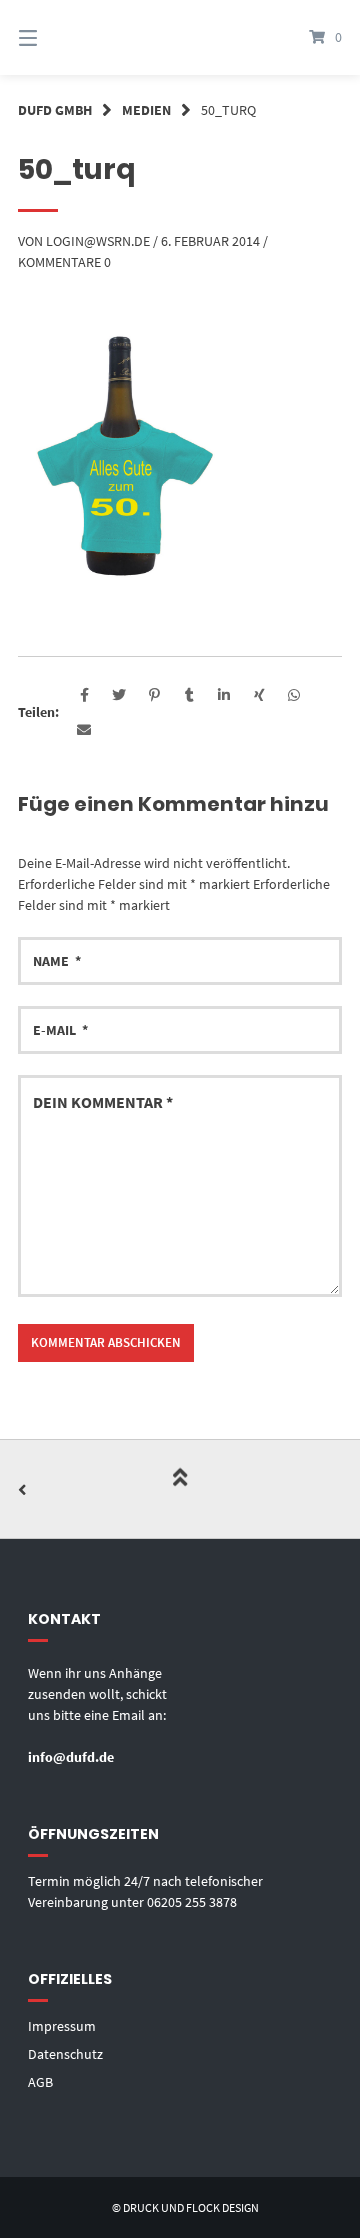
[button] (84, 695)
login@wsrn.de (98, 241)
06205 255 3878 (192, 1902)
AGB (40, 2082)
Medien (146, 110)
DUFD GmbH (55, 110)
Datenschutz (65, 2054)
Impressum (62, 2026)
